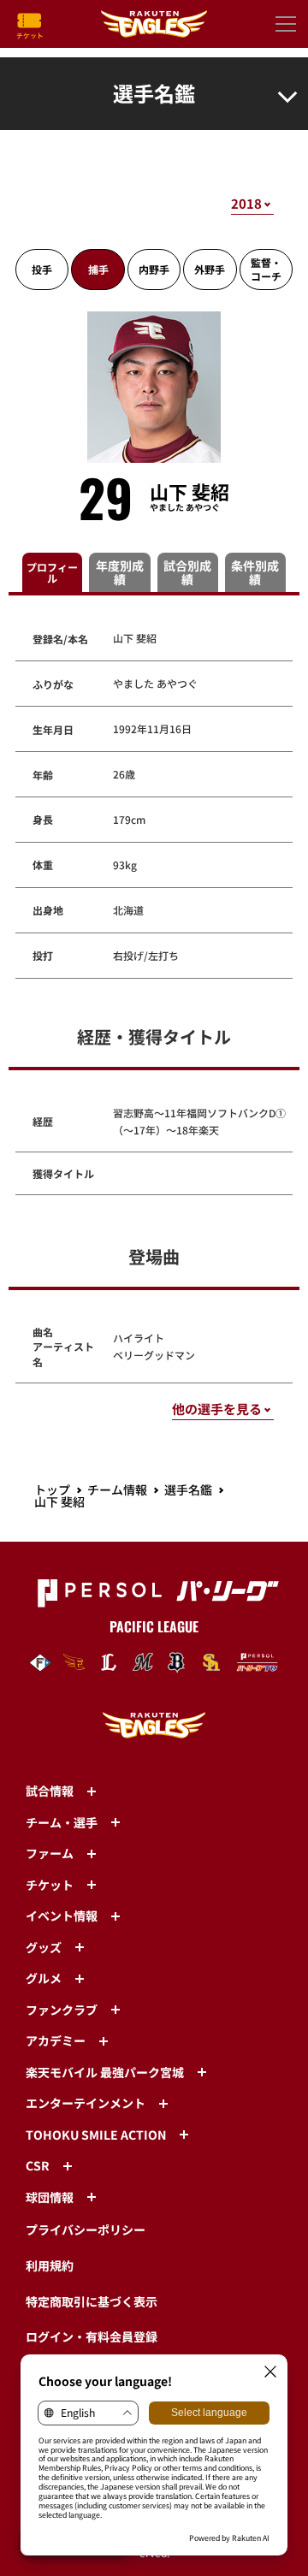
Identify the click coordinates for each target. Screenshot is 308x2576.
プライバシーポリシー (86, 2230)
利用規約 (50, 2265)
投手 (42, 269)
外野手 (210, 269)
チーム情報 (117, 1489)
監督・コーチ (266, 269)
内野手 (154, 269)
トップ (52, 1489)
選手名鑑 (188, 1489)
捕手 (98, 269)
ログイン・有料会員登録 (92, 2336)
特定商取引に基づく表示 (92, 2301)
